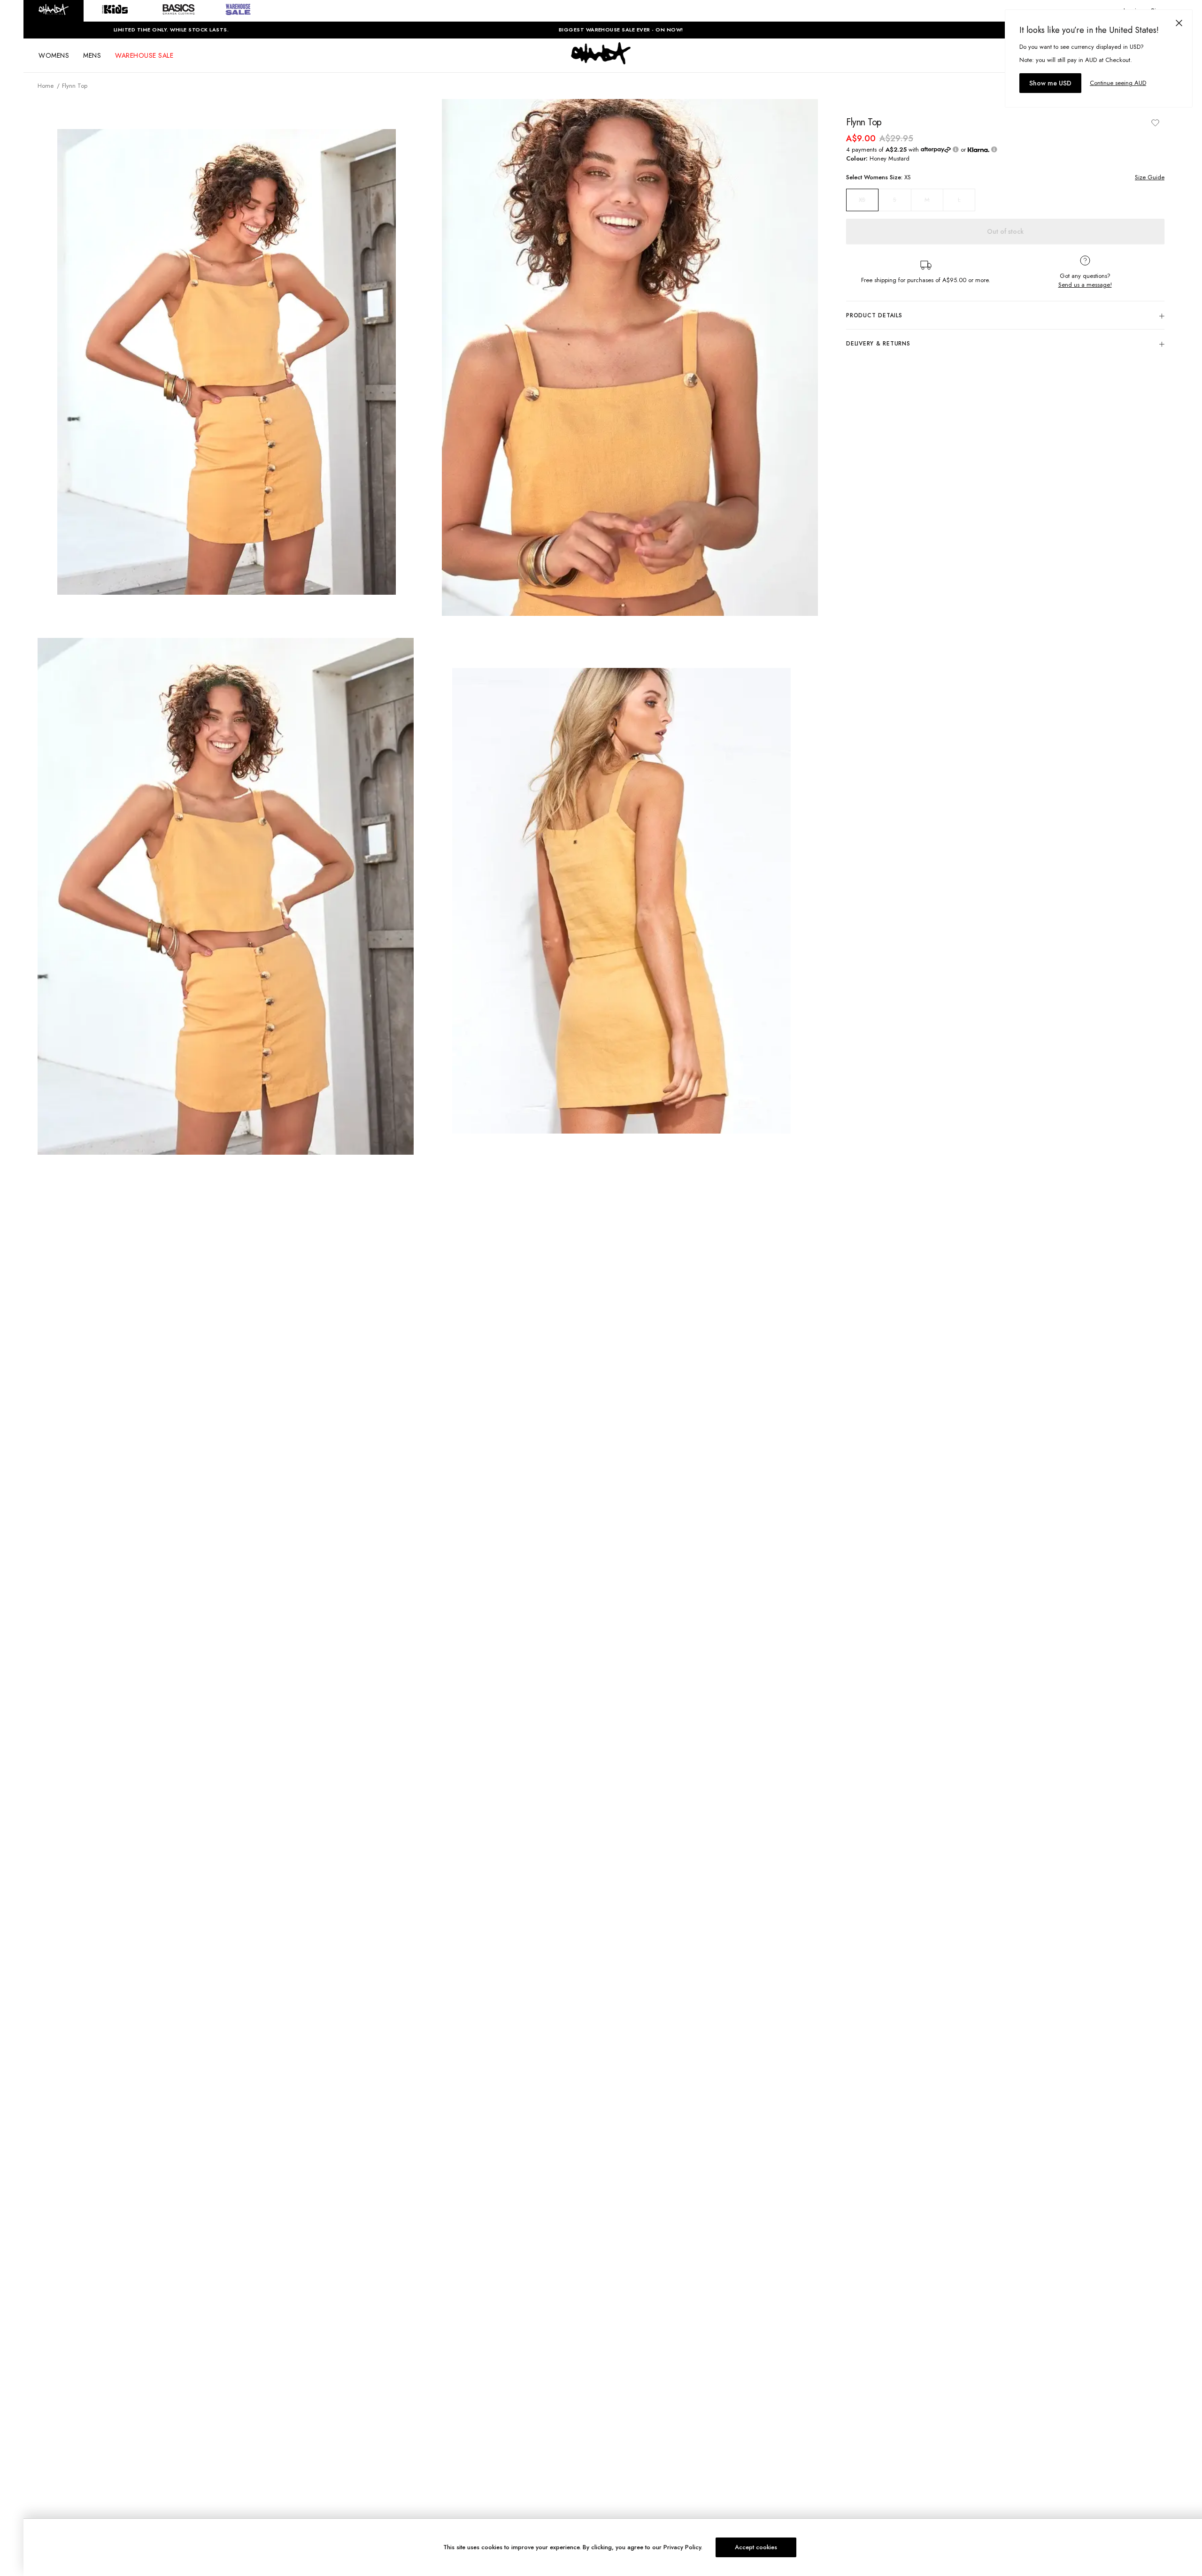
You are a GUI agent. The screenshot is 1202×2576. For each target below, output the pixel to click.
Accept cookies (756, 2547)
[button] (54, 11)
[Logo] (601, 62)
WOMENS (54, 55)
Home (46, 86)
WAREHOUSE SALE (144, 55)
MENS (92, 55)
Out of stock (1005, 231)
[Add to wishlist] (1155, 123)
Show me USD (1050, 83)
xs (862, 200)
